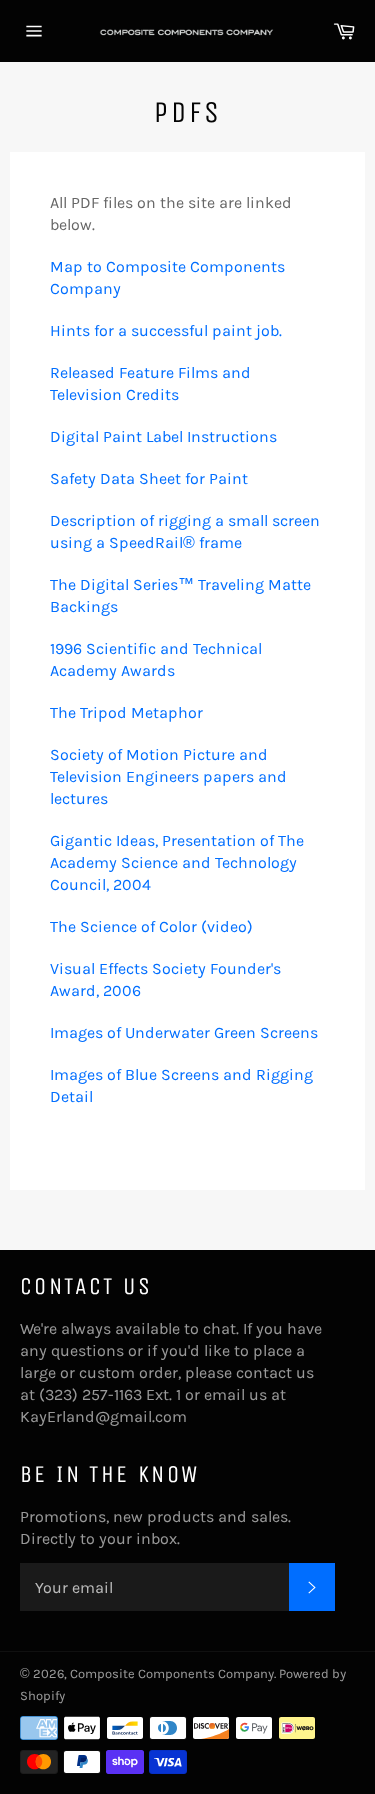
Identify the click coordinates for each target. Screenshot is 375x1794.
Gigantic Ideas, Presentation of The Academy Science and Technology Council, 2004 (177, 862)
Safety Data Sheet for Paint (149, 478)
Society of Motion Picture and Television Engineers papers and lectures (168, 776)
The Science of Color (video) (153, 926)
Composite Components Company (172, 1673)
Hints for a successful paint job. (166, 330)
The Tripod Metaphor (126, 712)
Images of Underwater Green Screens (184, 1032)
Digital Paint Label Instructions (163, 436)
